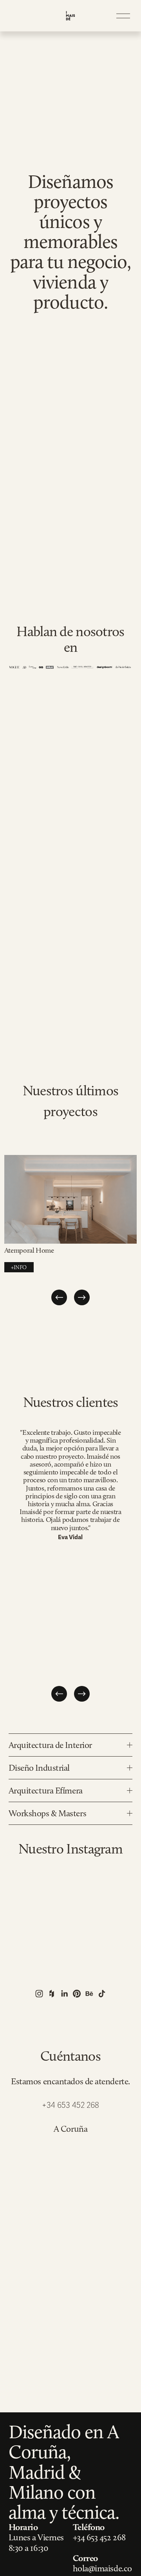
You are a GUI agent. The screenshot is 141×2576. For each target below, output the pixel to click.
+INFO (19, 1267)
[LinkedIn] (64, 1994)
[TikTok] (102, 1994)
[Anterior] (59, 1297)
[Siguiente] (82, 1297)
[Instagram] (39, 1994)
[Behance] (89, 1994)
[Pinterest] (77, 1994)
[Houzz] (52, 1994)
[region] (70, 1231)
